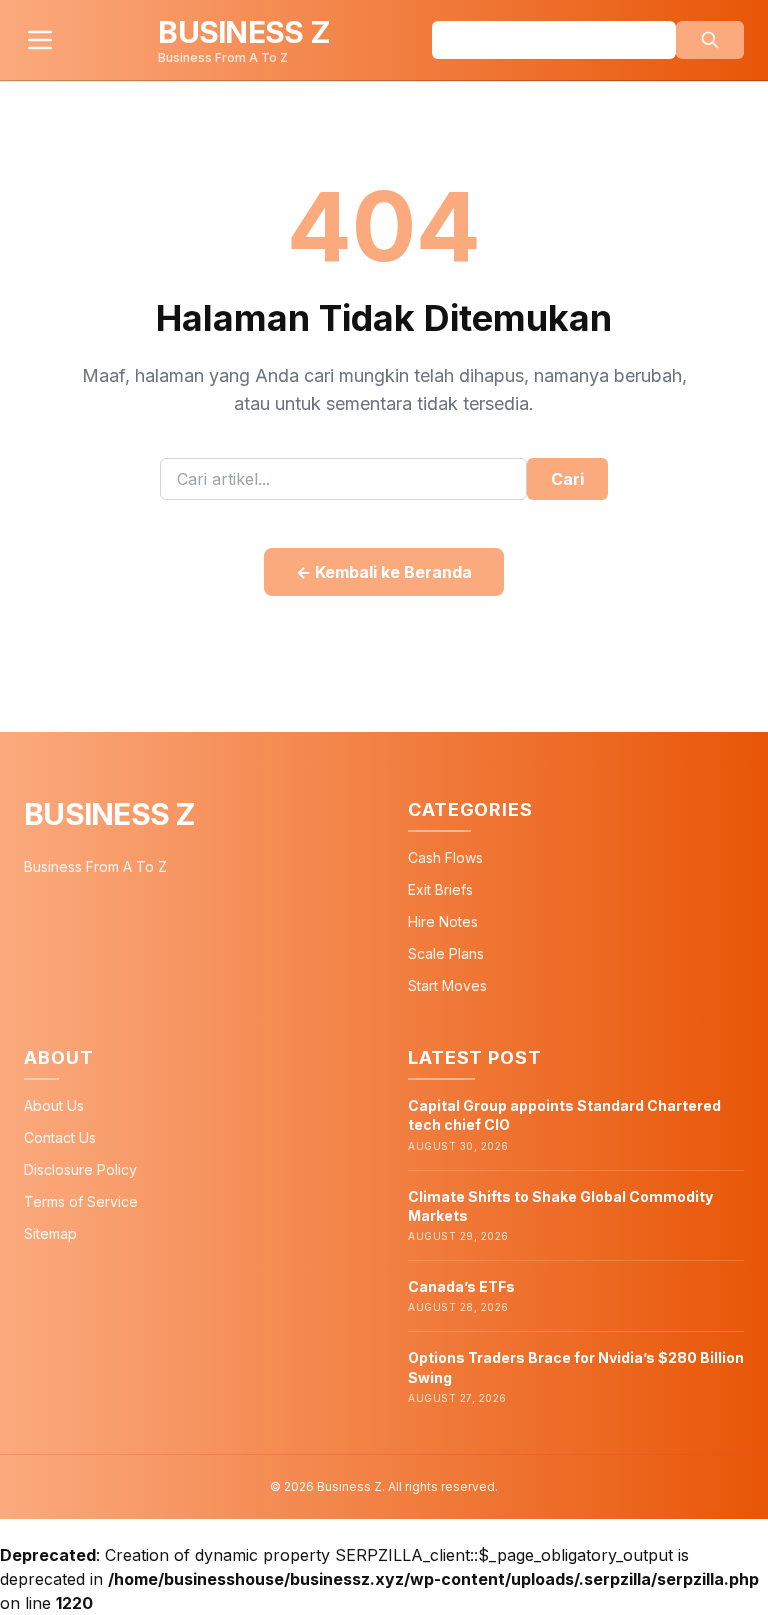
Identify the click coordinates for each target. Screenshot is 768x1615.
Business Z (110, 814)
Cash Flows (445, 857)
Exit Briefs (440, 889)
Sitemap (50, 1233)
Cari (567, 479)
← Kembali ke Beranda (384, 572)
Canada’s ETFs (461, 1286)
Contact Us (60, 1137)
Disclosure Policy (80, 1169)
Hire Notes (443, 921)
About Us (54, 1105)
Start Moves (447, 985)
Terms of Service (81, 1201)
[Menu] (40, 40)
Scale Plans (446, 953)
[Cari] (710, 40)
